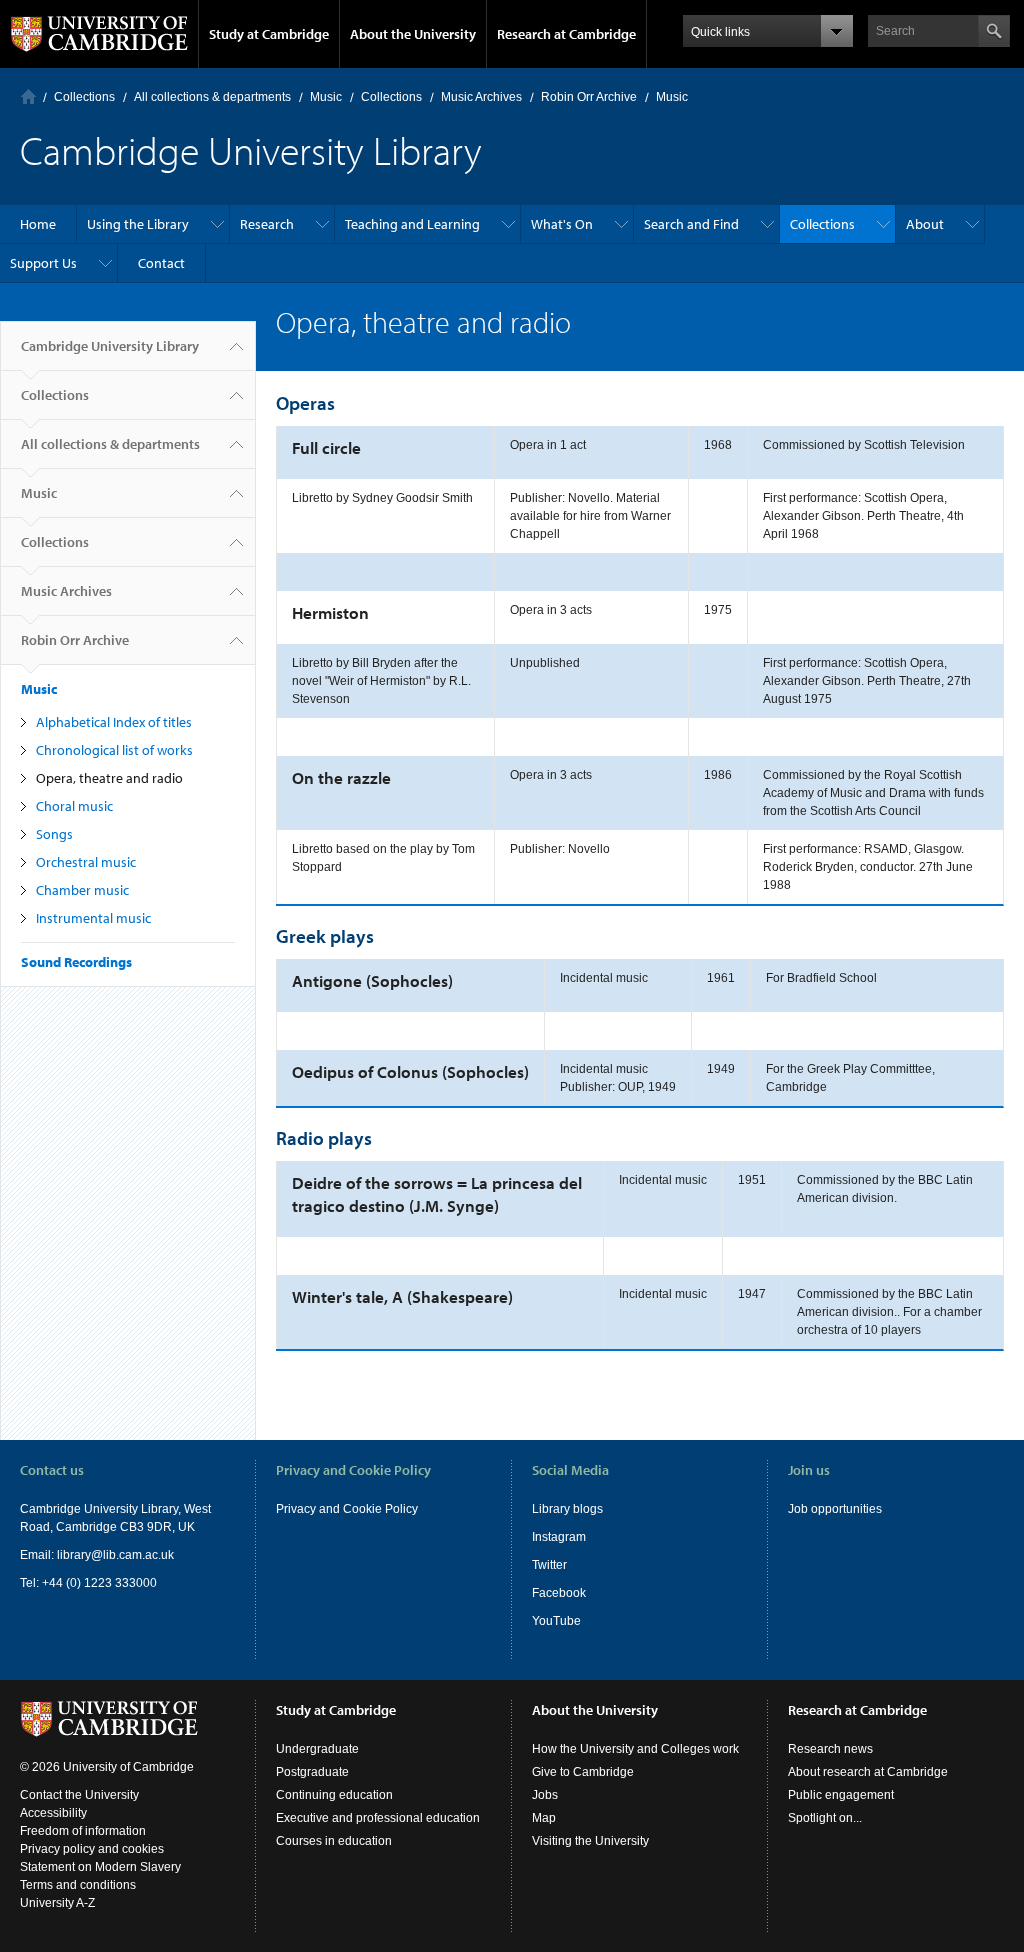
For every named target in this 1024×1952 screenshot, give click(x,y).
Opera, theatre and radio (109, 778)
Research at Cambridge (566, 34)
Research (267, 224)
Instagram (559, 1537)
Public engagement (841, 1795)
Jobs (545, 1795)
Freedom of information (83, 1831)
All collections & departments (212, 97)
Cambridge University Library (110, 346)
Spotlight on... (825, 1818)
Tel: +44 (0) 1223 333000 (88, 1583)
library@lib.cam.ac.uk (115, 1555)
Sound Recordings (76, 962)
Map (544, 1818)
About (925, 224)
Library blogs (567, 1509)
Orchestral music (86, 862)
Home (28, 96)
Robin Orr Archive (589, 97)
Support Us (43, 263)
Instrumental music (93, 918)
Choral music (74, 806)
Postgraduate (312, 1772)
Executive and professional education (378, 1818)
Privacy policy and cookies (92, 1849)
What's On (562, 224)
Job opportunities (835, 1509)
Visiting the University (590, 1841)
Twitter (549, 1565)
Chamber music (82, 890)
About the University (413, 34)
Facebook (559, 1593)
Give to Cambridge (583, 1772)
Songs (54, 834)
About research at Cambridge (868, 1772)
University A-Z (57, 1903)
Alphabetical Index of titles (114, 722)
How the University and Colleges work (635, 1749)
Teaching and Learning (412, 224)
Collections (84, 97)
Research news (830, 1749)
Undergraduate (317, 1749)
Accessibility (53, 1813)
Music (326, 97)
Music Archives (481, 97)
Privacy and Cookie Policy (347, 1509)
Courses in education (334, 1841)
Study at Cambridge (269, 34)
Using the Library (138, 224)
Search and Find (691, 224)
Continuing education (334, 1795)
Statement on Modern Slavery (100, 1867)
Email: (38, 1555)
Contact (161, 263)
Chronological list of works (114, 750)
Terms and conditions (78, 1885)
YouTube (556, 1621)
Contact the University (79, 1795)
